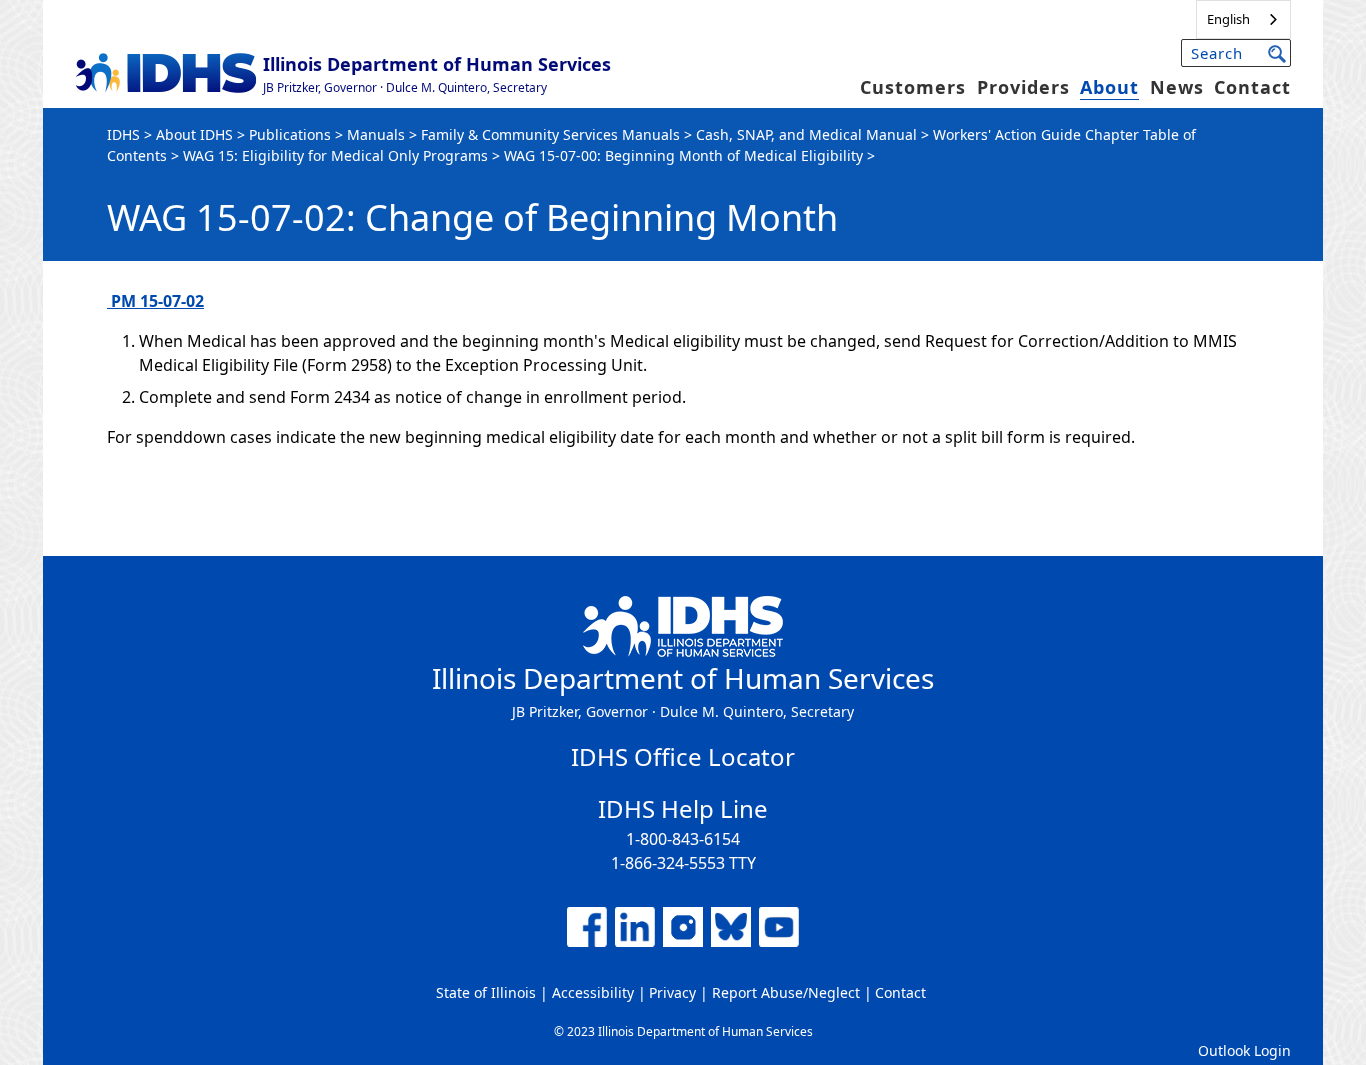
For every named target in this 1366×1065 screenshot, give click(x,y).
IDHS (123, 134)
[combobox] (1243, 19)
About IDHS (194, 134)
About (1109, 87)
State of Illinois (486, 992)
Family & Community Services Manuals (550, 134)
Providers (1023, 87)
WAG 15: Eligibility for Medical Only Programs (335, 155)
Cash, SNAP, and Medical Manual (806, 134)
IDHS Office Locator (683, 756)
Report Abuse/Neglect (786, 992)
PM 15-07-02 (155, 301)
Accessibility (593, 992)
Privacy (672, 992)
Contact (1252, 87)
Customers (913, 87)
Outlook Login (1244, 1050)
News (1177, 87)
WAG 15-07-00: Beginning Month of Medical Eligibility (683, 155)
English (1228, 19)
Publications (290, 134)
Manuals (376, 134)
